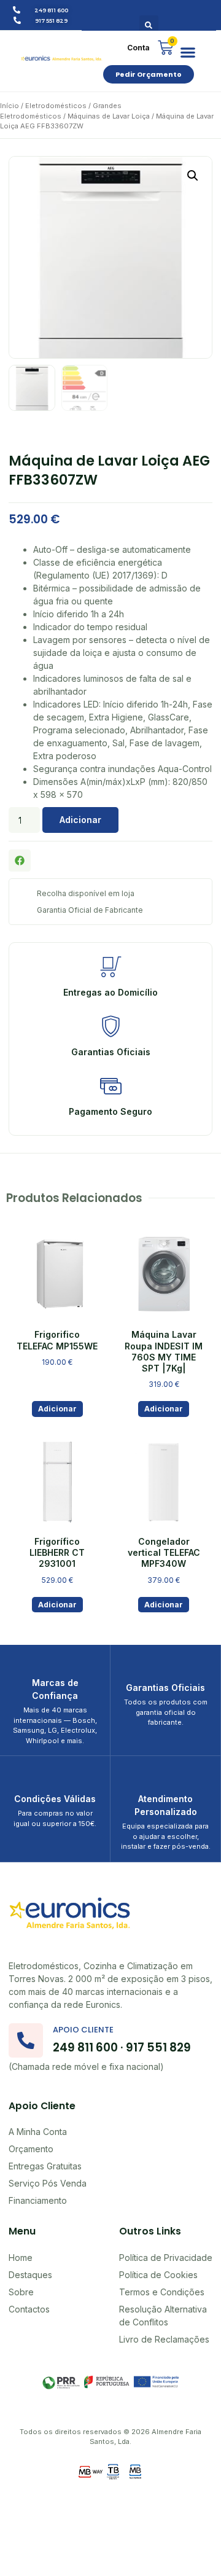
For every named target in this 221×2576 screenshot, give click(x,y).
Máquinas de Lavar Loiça (109, 116)
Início (10, 106)
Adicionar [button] (57, 1409)
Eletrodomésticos (56, 106)
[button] (149, 25)
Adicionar (80, 820)
